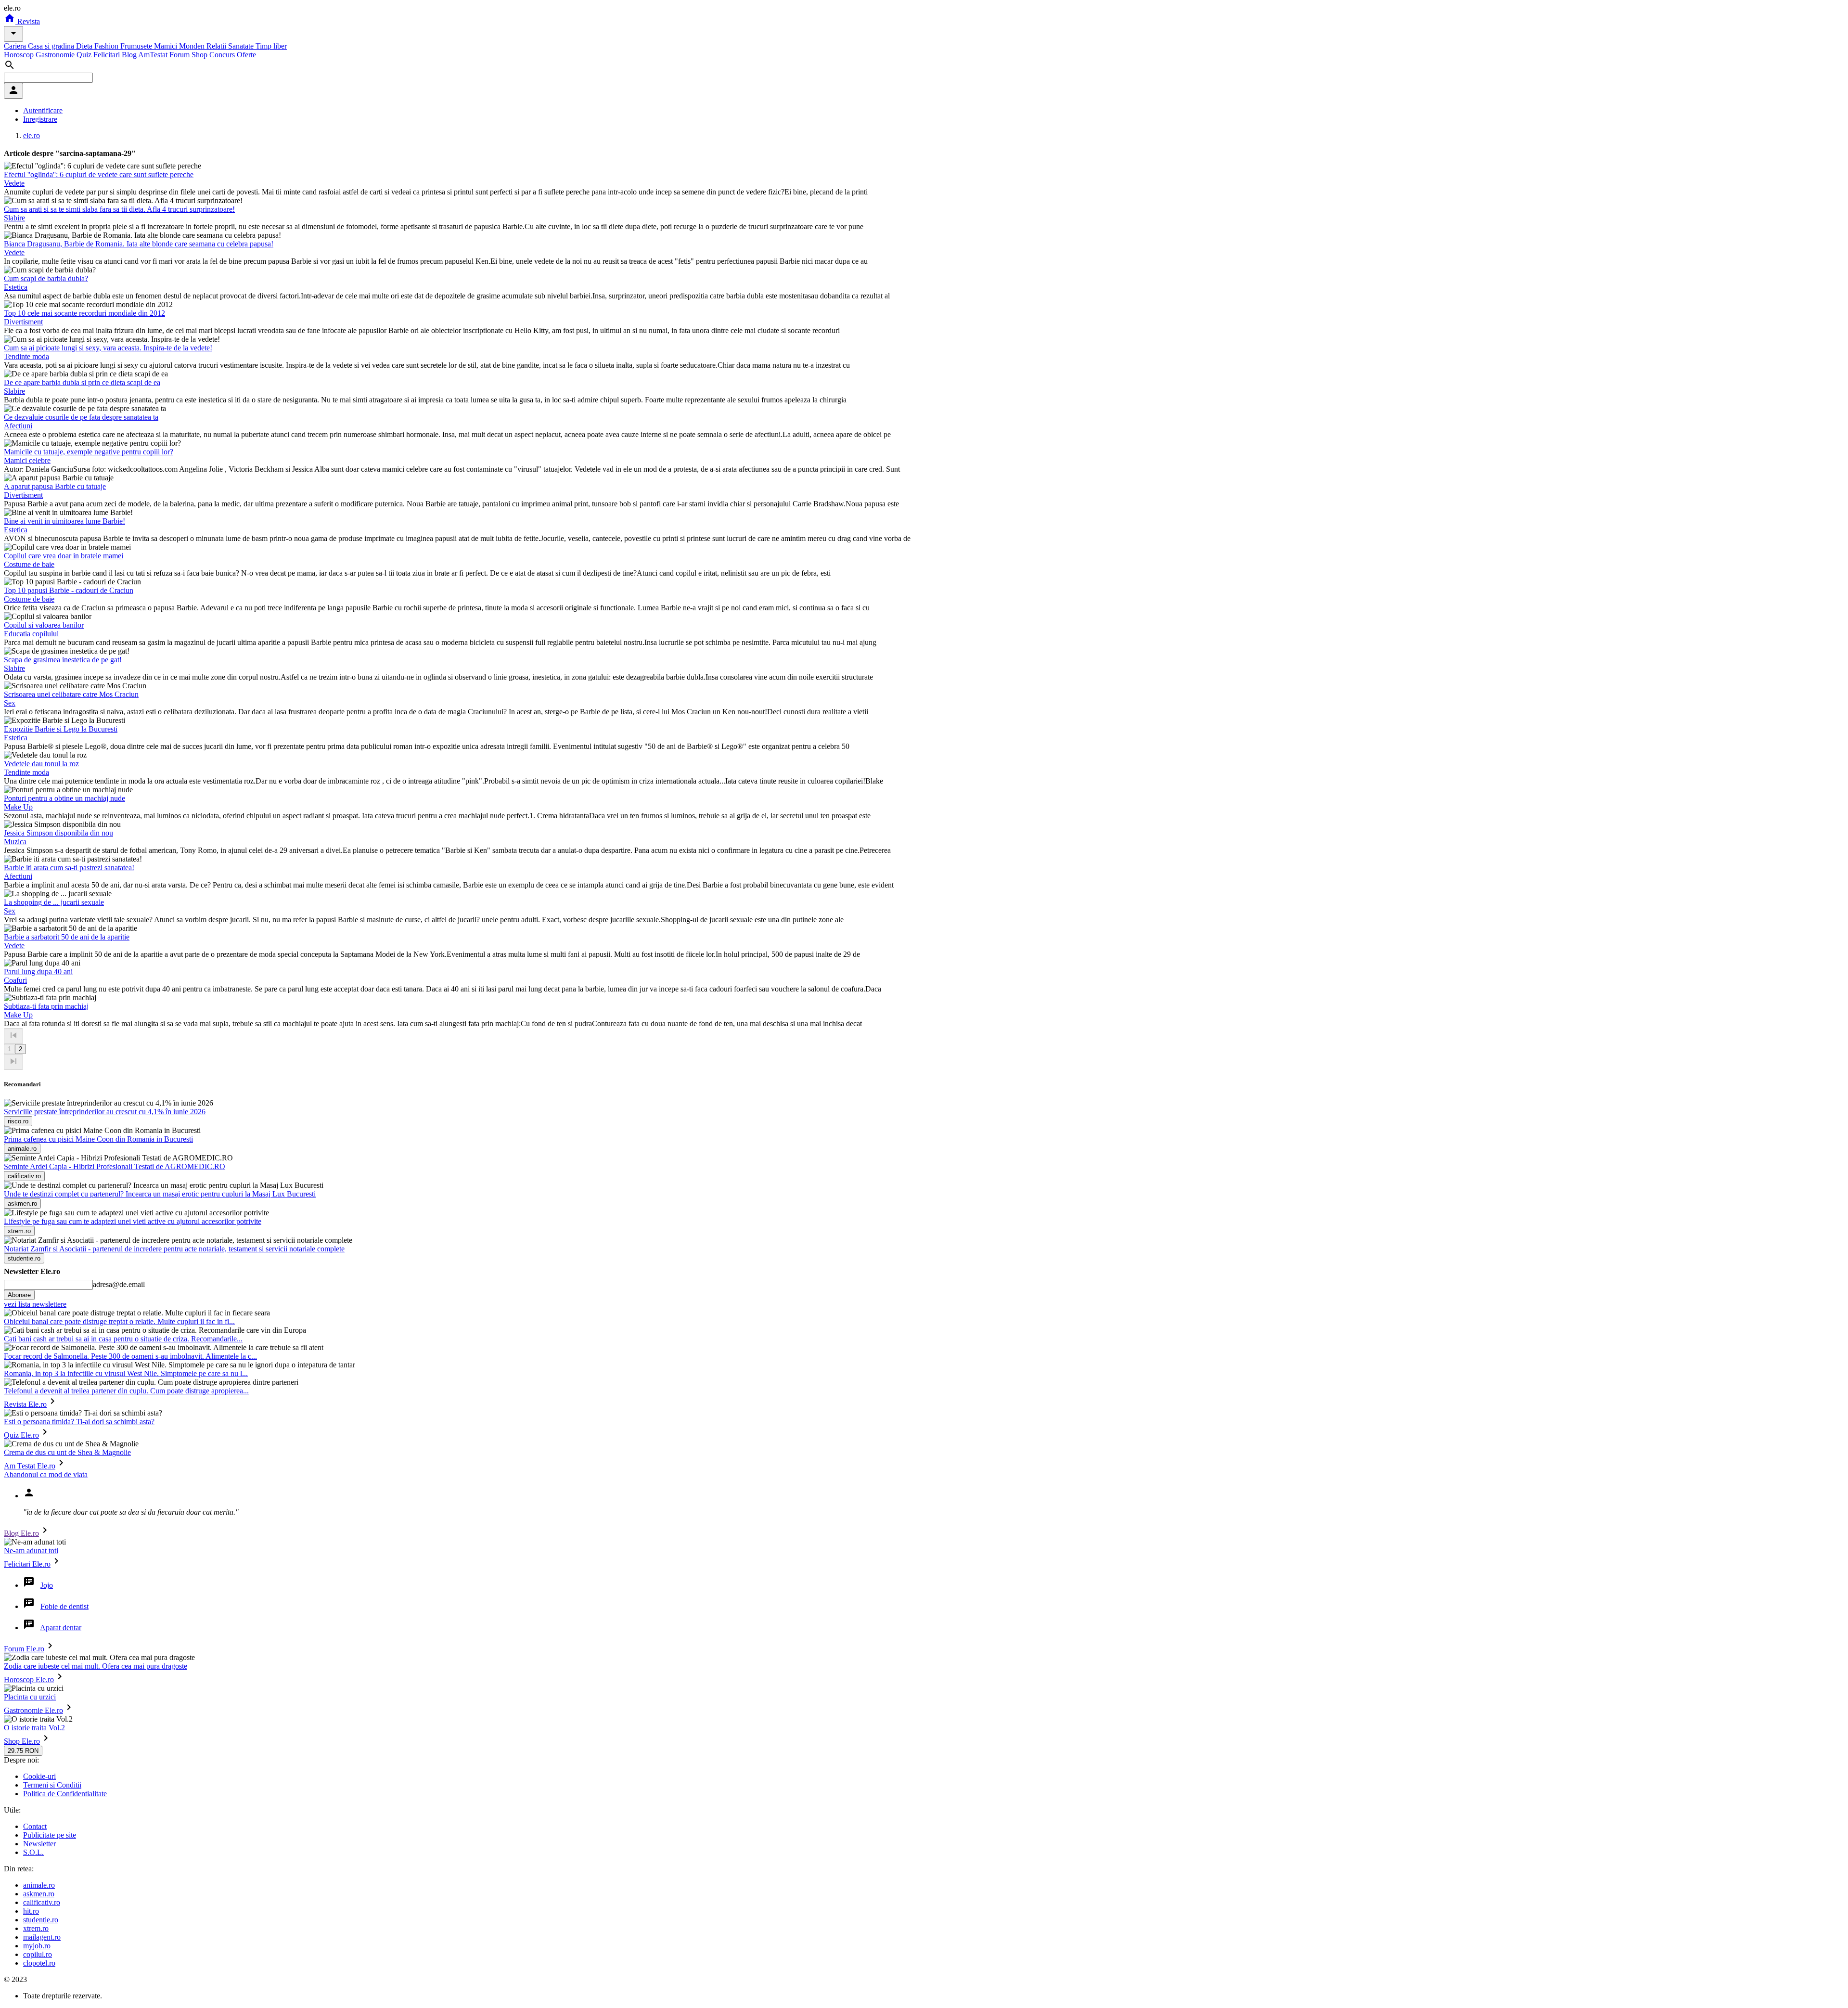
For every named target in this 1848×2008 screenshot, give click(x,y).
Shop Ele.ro (22, 1741)
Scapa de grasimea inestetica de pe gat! (63, 660)
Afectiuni (18, 426)
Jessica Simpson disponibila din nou (58, 833)
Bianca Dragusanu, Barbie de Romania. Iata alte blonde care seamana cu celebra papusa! (139, 244)
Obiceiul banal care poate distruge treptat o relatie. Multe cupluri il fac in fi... (119, 1321)
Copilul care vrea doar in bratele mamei (64, 556)
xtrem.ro (36, 1928)
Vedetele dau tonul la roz (41, 764)
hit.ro (31, 1911)
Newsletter (39, 1844)
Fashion (107, 46)
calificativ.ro (42, 1902)
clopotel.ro (39, 1963)
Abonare (19, 1295)
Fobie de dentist (64, 1606)
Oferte (246, 55)
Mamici (167, 46)
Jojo (47, 1585)
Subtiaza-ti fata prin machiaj (46, 1006)
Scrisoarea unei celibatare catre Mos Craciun (71, 694)
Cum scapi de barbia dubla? (46, 278)
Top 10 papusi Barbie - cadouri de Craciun (69, 590)
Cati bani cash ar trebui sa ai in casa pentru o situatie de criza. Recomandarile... (123, 1339)
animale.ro (39, 1885)
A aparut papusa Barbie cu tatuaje (55, 486)
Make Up (18, 807)
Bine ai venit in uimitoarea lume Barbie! (64, 521)
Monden (193, 46)
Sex (10, 703)
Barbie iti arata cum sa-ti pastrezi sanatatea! (69, 868)
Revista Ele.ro (25, 1404)
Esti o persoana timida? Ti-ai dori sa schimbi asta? (79, 1422)
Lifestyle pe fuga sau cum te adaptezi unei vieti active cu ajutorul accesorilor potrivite (133, 1221)
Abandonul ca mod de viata (46, 1474)
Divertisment (23, 322)
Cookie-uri (39, 1776)
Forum (180, 55)
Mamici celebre (27, 460)
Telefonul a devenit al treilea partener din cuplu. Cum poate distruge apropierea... (126, 1391)
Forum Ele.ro (24, 1649)
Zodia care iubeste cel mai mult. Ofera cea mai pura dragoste (96, 1666)
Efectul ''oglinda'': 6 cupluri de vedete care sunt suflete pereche (99, 174)
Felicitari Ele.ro (27, 1564)
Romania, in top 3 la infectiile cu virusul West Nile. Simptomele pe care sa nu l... (126, 1373)
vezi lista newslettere (35, 1304)
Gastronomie (56, 55)
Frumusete (137, 46)
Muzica (15, 842)
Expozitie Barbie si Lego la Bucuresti (61, 729)
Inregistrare (40, 119)
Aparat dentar (61, 1628)
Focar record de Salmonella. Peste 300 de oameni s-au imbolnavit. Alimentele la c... (130, 1356)
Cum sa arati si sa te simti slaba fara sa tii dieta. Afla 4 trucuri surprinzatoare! (119, 209)
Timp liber (271, 46)
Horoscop (20, 55)
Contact (35, 1826)
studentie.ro (41, 1920)
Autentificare (43, 110)
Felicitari (108, 55)
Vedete (14, 183)
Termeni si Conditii (52, 1785)
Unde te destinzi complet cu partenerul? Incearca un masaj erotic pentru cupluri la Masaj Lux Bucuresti (160, 1194)
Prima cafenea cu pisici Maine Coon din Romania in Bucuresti (98, 1139)
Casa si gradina (52, 46)
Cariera (16, 46)
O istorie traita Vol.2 (34, 1728)
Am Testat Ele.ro (30, 1466)
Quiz (85, 55)
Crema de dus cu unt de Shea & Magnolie (67, 1452)
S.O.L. (33, 1852)
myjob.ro (37, 1946)
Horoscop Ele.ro (29, 1680)
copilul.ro (38, 1954)
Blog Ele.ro (21, 1533)
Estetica (16, 287)
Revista (28, 21)
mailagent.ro (42, 1937)
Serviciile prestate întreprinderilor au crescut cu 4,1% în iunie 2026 (105, 1112)
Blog (130, 55)
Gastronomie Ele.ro (33, 1710)
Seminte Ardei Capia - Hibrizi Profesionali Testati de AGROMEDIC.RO (115, 1166)
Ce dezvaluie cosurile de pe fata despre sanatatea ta (81, 417)
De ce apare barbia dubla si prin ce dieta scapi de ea (82, 382)
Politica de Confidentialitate (65, 1794)
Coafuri (15, 980)
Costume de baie (29, 564)
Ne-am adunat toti (31, 1551)
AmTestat (154, 55)
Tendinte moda (26, 356)
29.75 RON (23, 1751)
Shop (200, 55)
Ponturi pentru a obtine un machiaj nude (64, 798)
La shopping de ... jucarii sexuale (54, 902)
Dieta (85, 46)
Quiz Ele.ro (21, 1435)
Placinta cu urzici (30, 1697)
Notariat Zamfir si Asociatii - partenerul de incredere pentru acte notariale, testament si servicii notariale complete (174, 1249)
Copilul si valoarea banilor (44, 625)
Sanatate (242, 46)
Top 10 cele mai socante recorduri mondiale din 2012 (84, 313)
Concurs (223, 55)
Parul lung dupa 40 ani (38, 972)
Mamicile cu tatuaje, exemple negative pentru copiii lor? (89, 452)
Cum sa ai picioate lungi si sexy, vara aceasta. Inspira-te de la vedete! (108, 348)
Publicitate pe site (50, 1835)
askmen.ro (39, 1894)
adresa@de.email (119, 1284)
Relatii (217, 46)
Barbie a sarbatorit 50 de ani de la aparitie (67, 937)
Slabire (14, 218)
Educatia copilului (31, 634)
